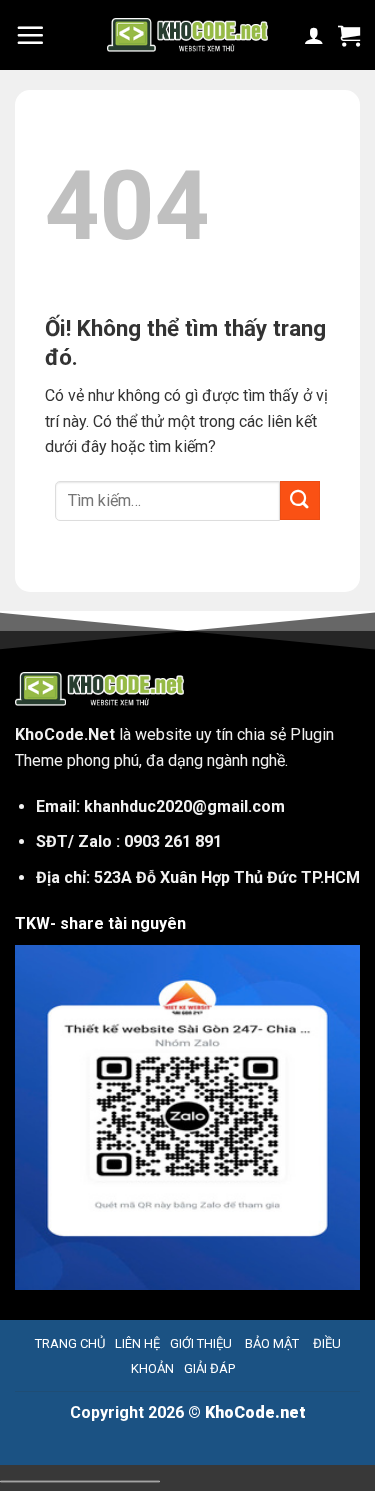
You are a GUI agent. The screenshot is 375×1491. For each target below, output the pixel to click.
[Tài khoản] (314, 35)
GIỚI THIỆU (201, 1343)
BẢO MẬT (270, 1343)
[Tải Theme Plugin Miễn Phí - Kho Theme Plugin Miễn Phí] (187, 34)
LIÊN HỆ (137, 1343)
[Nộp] (300, 500)
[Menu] (30, 35)
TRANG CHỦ (70, 1343)
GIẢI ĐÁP (209, 1368)
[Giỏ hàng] (349, 35)
